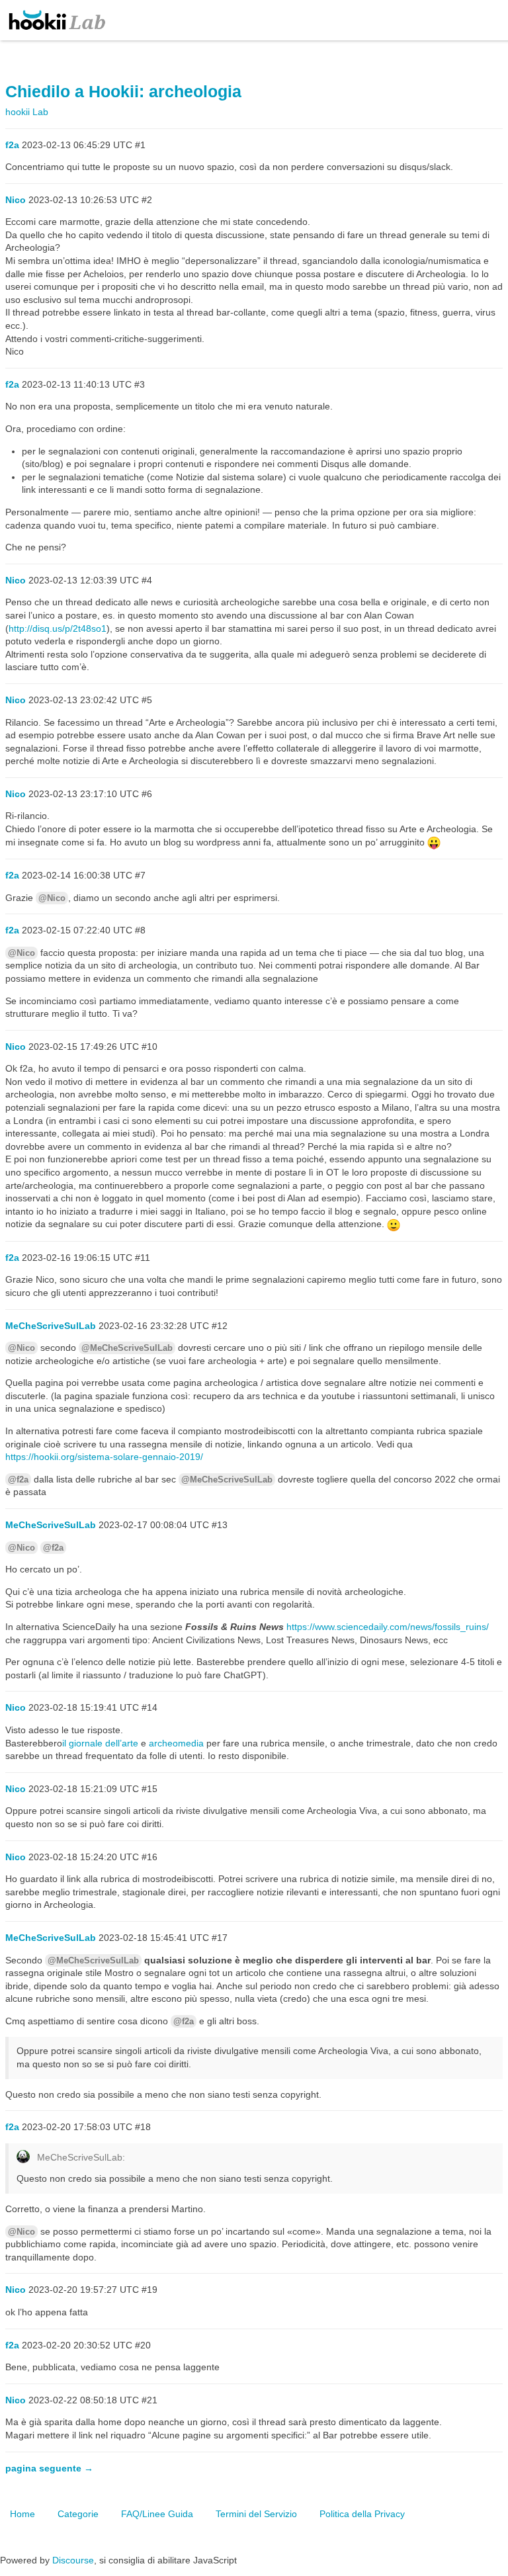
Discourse (73, 2560)
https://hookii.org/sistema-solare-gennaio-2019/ (104, 1457)
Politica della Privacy (362, 2514)
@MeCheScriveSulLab (127, 1348)
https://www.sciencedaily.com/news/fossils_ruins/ (388, 1627)
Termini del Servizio (256, 2514)
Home (22, 2514)
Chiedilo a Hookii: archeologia (123, 92)
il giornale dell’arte (100, 1743)
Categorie (78, 2514)
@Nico (52, 898)
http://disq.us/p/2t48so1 (58, 628)
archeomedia (176, 1743)
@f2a (18, 1480)
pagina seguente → (49, 2468)
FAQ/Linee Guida (157, 2514)
